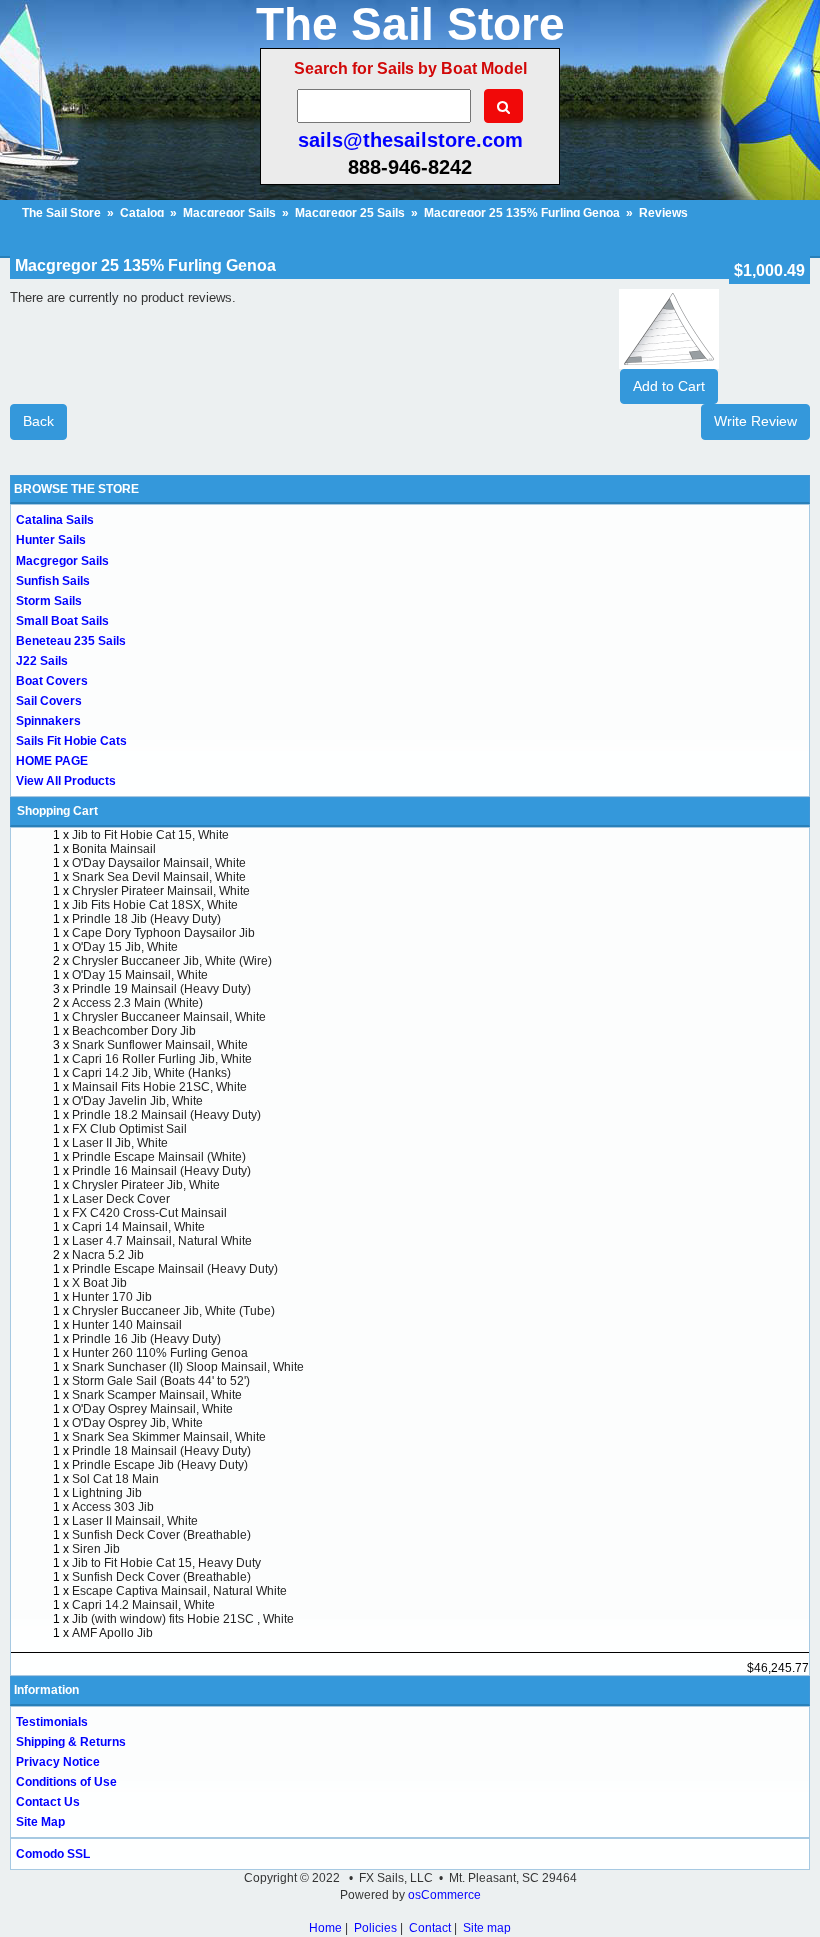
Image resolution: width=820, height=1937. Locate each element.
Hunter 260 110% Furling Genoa (160, 1353)
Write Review (755, 421)
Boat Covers (52, 681)
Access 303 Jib (113, 1507)
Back (38, 421)
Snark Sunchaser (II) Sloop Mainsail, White (188, 1367)
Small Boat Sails (62, 621)
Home (325, 1928)
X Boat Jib (99, 1283)
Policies (375, 1928)
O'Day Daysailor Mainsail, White (159, 863)
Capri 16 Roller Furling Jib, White (162, 1059)
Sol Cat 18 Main (115, 1479)
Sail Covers (49, 701)
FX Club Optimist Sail (129, 1129)
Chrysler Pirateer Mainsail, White (161, 891)
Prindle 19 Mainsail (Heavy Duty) (161, 989)
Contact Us (48, 1802)
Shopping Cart (57, 811)
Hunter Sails (51, 540)
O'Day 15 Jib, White (125, 947)
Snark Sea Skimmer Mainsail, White (169, 1437)
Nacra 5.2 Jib (108, 1255)
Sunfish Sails (53, 581)
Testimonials (52, 1722)
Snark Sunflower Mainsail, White (160, 1045)
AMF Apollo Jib (112, 1633)
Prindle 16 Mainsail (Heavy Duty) (161, 1171)
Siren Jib (96, 1549)
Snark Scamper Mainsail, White (157, 1395)
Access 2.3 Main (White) (137, 1003)
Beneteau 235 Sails (71, 641)
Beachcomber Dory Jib (134, 1031)
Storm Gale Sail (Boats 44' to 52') (161, 1381)
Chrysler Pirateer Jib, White (146, 1185)
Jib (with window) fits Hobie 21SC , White (183, 1619)
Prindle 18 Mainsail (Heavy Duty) (161, 1451)
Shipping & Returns (71, 1742)
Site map (487, 1928)
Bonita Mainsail (114, 849)
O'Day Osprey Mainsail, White (152, 1409)
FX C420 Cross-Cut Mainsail (149, 1213)
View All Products (66, 781)
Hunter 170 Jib (112, 1297)
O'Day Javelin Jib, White (137, 1101)
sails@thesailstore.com (410, 140)
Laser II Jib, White (120, 1143)
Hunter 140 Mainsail (127, 1325)
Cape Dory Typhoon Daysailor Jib (163, 933)
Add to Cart (669, 386)
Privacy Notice (58, 1762)
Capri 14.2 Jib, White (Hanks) (151, 1073)
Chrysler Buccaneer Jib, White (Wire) (172, 961)
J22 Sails (42, 661)
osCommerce (444, 1895)
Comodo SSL (53, 1854)
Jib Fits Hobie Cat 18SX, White (155, 905)
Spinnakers (48, 721)
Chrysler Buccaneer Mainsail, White (169, 1017)
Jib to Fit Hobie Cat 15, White (150, 835)
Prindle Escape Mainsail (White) (159, 1157)
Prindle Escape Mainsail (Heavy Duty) (175, 1269)
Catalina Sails (55, 520)
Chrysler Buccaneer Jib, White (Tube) (173, 1311)
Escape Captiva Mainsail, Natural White (179, 1591)
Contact (430, 1928)
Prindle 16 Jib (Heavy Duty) (146, 1339)
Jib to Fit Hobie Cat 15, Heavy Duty (166, 1563)
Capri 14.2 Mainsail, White (143, 1605)
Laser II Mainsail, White (135, 1521)
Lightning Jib (107, 1493)
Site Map (40, 1822)
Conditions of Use (66, 1782)
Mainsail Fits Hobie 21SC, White (159, 1087)
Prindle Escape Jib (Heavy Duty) (160, 1465)
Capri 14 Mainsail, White (138, 1227)
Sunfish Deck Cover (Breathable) (161, 1535)
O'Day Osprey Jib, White (137, 1423)
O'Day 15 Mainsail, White (140, 975)
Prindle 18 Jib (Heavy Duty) (146, 919)
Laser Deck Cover (121, 1199)
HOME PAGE (52, 761)
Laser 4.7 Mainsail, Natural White (162, 1241)
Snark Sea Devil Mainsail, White (159, 877)
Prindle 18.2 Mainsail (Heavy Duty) (166, 1115)
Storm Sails (49, 601)
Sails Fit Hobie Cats (71, 741)
